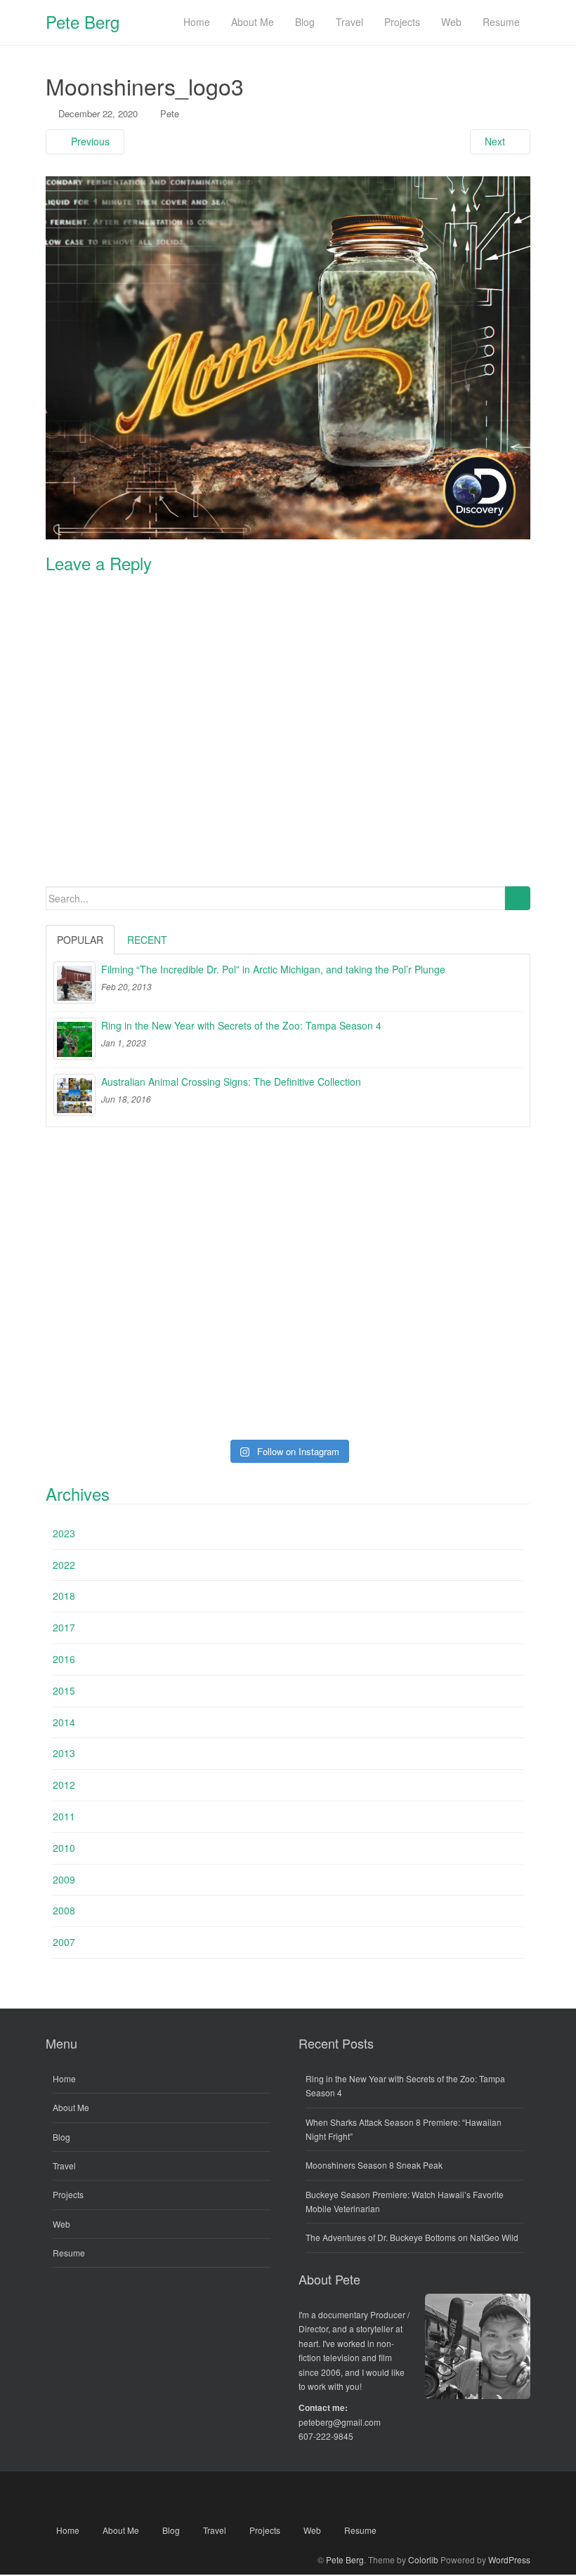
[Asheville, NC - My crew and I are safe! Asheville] (452, 1194)
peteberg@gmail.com (340, 2422)
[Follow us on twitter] (248, 2497)
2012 (64, 1785)
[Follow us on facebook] (208, 2497)
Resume (69, 2253)
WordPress (509, 2559)
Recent (147, 940)
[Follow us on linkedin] (328, 2497)
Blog (61, 2137)
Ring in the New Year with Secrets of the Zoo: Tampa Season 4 (241, 1025)
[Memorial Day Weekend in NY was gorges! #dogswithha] (288, 1384)
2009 (64, 1879)
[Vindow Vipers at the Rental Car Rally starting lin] (452, 1289)
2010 (64, 1848)
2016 (64, 1659)
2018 (64, 1596)
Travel (64, 2166)
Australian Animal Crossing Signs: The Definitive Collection (231, 1082)
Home (64, 2078)
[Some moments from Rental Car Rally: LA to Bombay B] (288, 1289)
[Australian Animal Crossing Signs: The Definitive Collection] (74, 1095)
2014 (64, 1722)
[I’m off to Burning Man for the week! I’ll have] (124, 1289)
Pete (170, 113)
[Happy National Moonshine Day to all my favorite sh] (124, 1384)
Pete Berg (83, 21)
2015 (64, 1690)
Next (496, 141)
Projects (68, 2194)
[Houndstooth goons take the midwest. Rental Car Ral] (452, 1384)
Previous (89, 141)
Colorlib (423, 2559)
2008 (64, 1910)
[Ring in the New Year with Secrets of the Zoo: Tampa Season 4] (74, 1039)
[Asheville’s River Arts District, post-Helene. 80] (288, 1194)
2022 (64, 1565)
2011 (64, 1816)
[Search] (517, 898)
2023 (64, 1533)
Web (61, 2224)
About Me (71, 2107)
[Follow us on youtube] (288, 2497)
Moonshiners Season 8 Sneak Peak (374, 2165)
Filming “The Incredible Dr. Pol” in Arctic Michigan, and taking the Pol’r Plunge (273, 969)
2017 (64, 1627)
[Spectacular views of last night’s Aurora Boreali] (124, 1194)
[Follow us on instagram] (368, 2497)
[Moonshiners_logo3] (288, 356)
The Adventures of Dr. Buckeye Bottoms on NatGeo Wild (412, 2237)
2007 (64, 1942)
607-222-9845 (326, 2436)
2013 (64, 1753)
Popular (80, 940)
